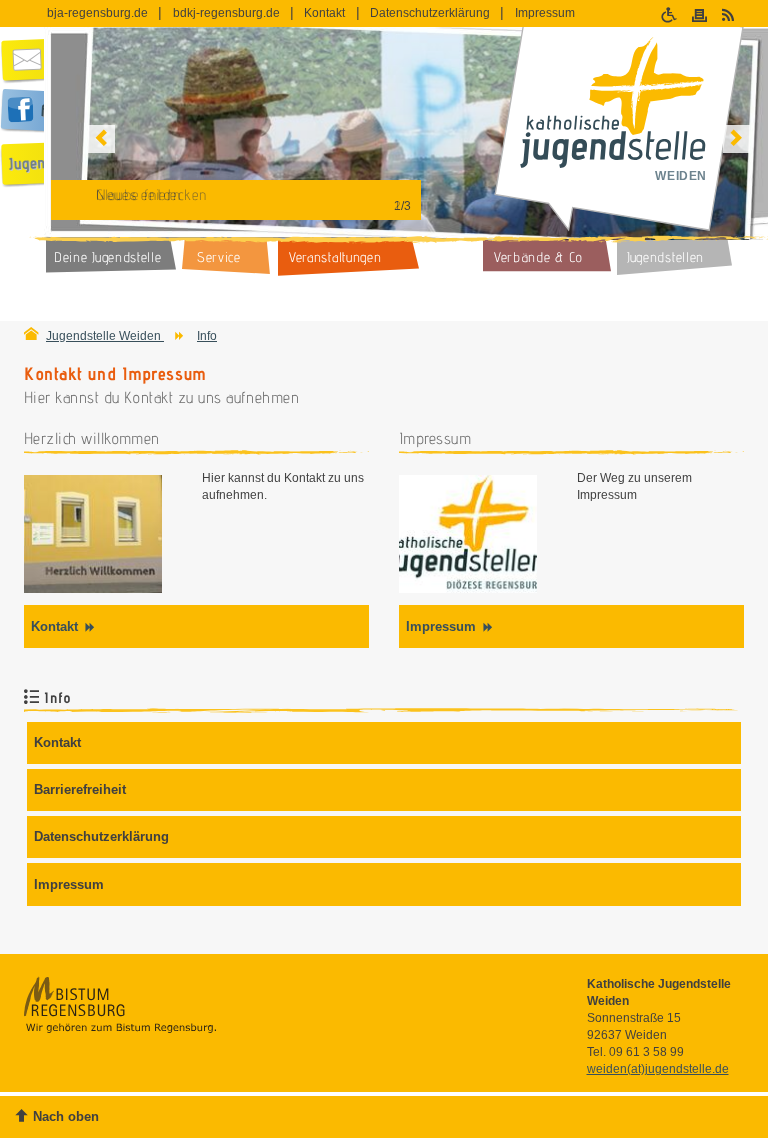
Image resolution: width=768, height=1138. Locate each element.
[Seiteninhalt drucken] (702, 14)
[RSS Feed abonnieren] (730, 14)
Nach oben (66, 1116)
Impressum (545, 13)
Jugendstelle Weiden (105, 336)
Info (207, 336)
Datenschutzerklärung (430, 13)
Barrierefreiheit (80, 789)
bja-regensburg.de (97, 13)
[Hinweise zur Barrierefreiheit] (671, 14)
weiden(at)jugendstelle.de (658, 1069)
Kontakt (324, 13)
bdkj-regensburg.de (226, 13)
